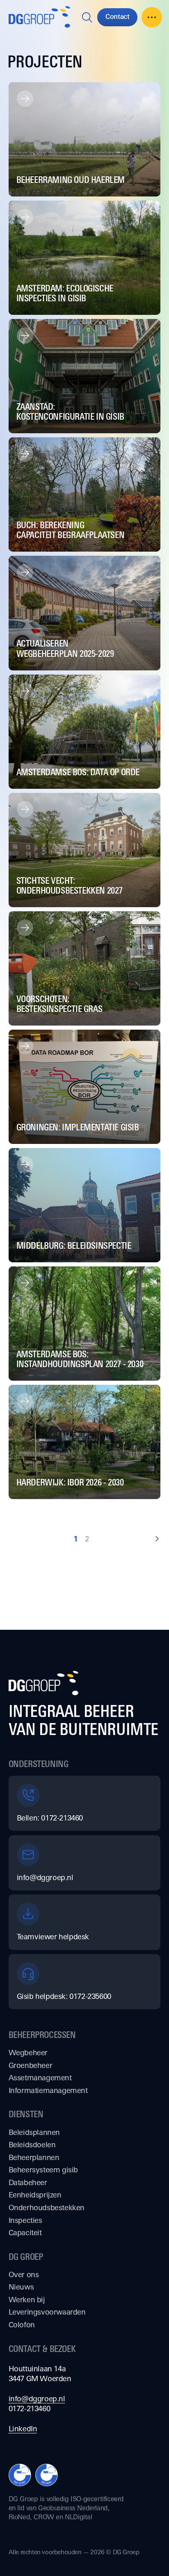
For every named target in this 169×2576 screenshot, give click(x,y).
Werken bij (27, 2299)
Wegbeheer (28, 2052)
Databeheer (28, 2182)
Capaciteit (25, 2232)
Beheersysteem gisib (43, 2169)
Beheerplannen (34, 2157)
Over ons (24, 2274)
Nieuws (21, 2287)
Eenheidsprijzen (35, 2195)
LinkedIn (23, 2428)
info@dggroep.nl (37, 2398)
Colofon (22, 2324)
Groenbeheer (31, 2065)
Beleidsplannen (34, 2132)
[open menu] (152, 17)
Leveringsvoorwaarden (47, 2312)
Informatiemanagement (48, 2090)
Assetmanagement (40, 2077)
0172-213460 (30, 2408)
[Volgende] (157, 1539)
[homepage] (39, 17)
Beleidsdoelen (32, 2144)
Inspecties (25, 2220)
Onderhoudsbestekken (47, 2207)
